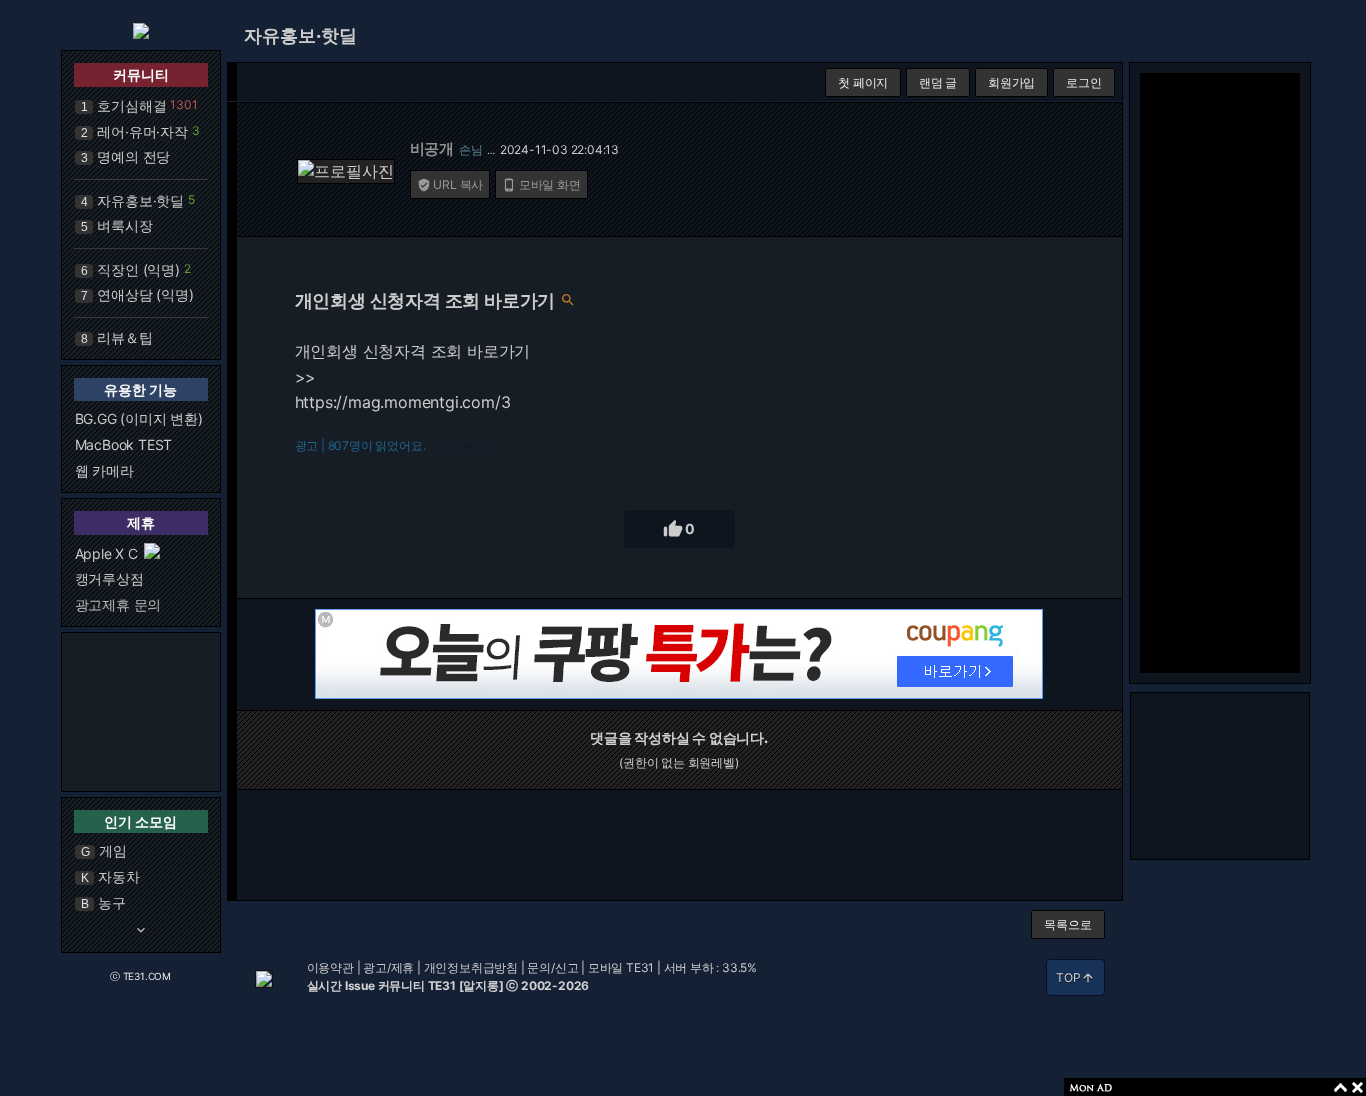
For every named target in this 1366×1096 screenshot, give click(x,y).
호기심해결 (131, 105)
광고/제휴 (388, 967)
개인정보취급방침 (471, 967)
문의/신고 (552, 967)
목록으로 (1067, 924)
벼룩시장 (124, 225)
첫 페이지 (863, 82)
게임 (113, 850)
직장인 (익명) (138, 269)
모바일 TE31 (621, 967)
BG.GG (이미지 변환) (139, 418)
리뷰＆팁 (124, 337)
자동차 (118, 876)
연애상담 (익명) (145, 294)
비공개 (432, 148)
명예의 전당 (133, 156)
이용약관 (330, 967)
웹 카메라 (104, 470)
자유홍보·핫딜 (140, 200)
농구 (112, 902)
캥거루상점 (109, 578)
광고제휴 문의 (118, 604)
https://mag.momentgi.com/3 (403, 402)
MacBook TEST (124, 444)
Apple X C (106, 553)
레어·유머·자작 (142, 131)
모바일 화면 (541, 184)
